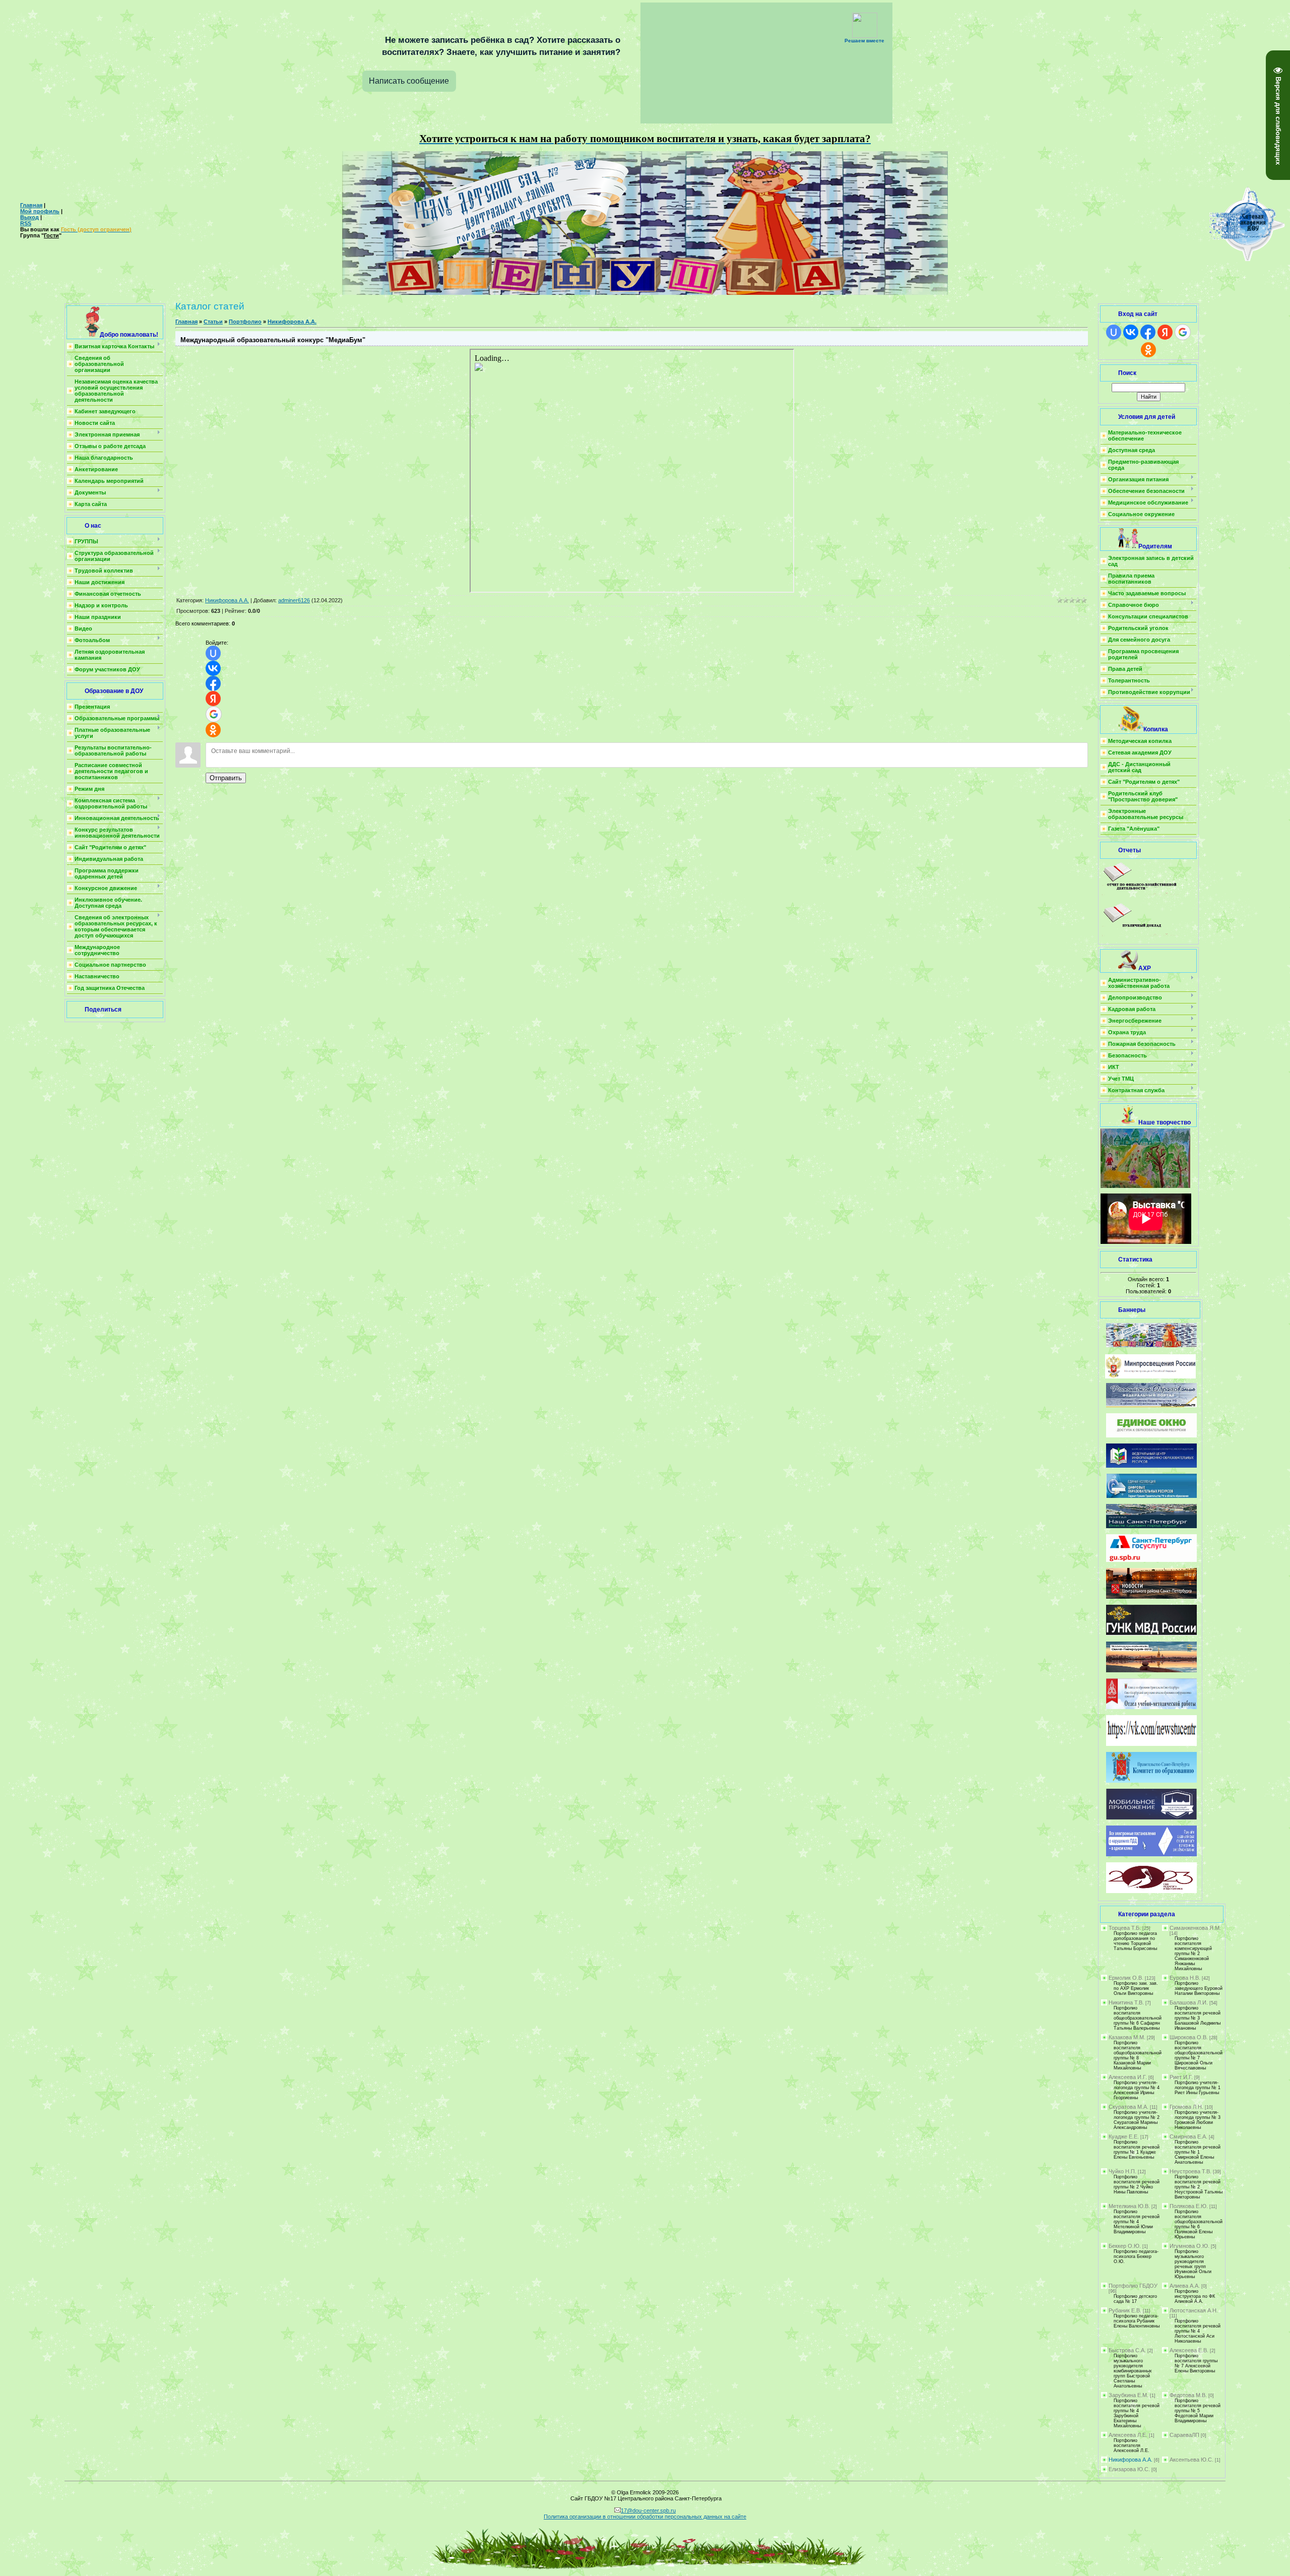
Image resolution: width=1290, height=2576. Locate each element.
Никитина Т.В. (1126, 2002)
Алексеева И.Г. (1128, 2077)
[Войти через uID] (213, 653)
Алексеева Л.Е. (1128, 2435)
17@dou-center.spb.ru (648, 2510)
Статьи (213, 322)
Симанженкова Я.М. (1195, 1928)
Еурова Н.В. (1185, 1978)
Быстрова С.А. (1127, 2350)
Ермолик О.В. (1126, 1978)
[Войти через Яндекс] (213, 699)
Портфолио (245, 322)
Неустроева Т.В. (1190, 2171)
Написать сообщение (409, 81)
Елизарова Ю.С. (1129, 2469)
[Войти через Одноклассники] (213, 730)
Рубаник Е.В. (1125, 2310)
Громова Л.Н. (1186, 2107)
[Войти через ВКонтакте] (213, 668)
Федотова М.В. (1188, 2395)
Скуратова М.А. (1128, 2107)
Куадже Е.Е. (1124, 2137)
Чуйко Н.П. (1122, 2171)
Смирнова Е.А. (1188, 2137)
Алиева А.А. (1185, 2286)
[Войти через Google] (214, 714)
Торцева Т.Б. (1125, 1928)
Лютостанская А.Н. (1194, 2310)
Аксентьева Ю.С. (1191, 2460)
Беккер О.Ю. (1125, 2246)
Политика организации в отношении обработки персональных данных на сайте (645, 2517)
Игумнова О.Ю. (1189, 2246)
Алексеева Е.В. (1189, 2350)
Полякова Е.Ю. (1189, 2206)
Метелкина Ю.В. (1129, 2206)
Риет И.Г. (1181, 2077)
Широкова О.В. (1189, 2037)
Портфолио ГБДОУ (1133, 2286)
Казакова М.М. (1127, 2037)
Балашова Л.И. (1189, 2002)
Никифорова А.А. (292, 322)
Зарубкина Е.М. (1128, 2395)
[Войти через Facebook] (213, 683)
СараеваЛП (1184, 2435)
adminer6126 (294, 600)
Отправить (226, 778)
